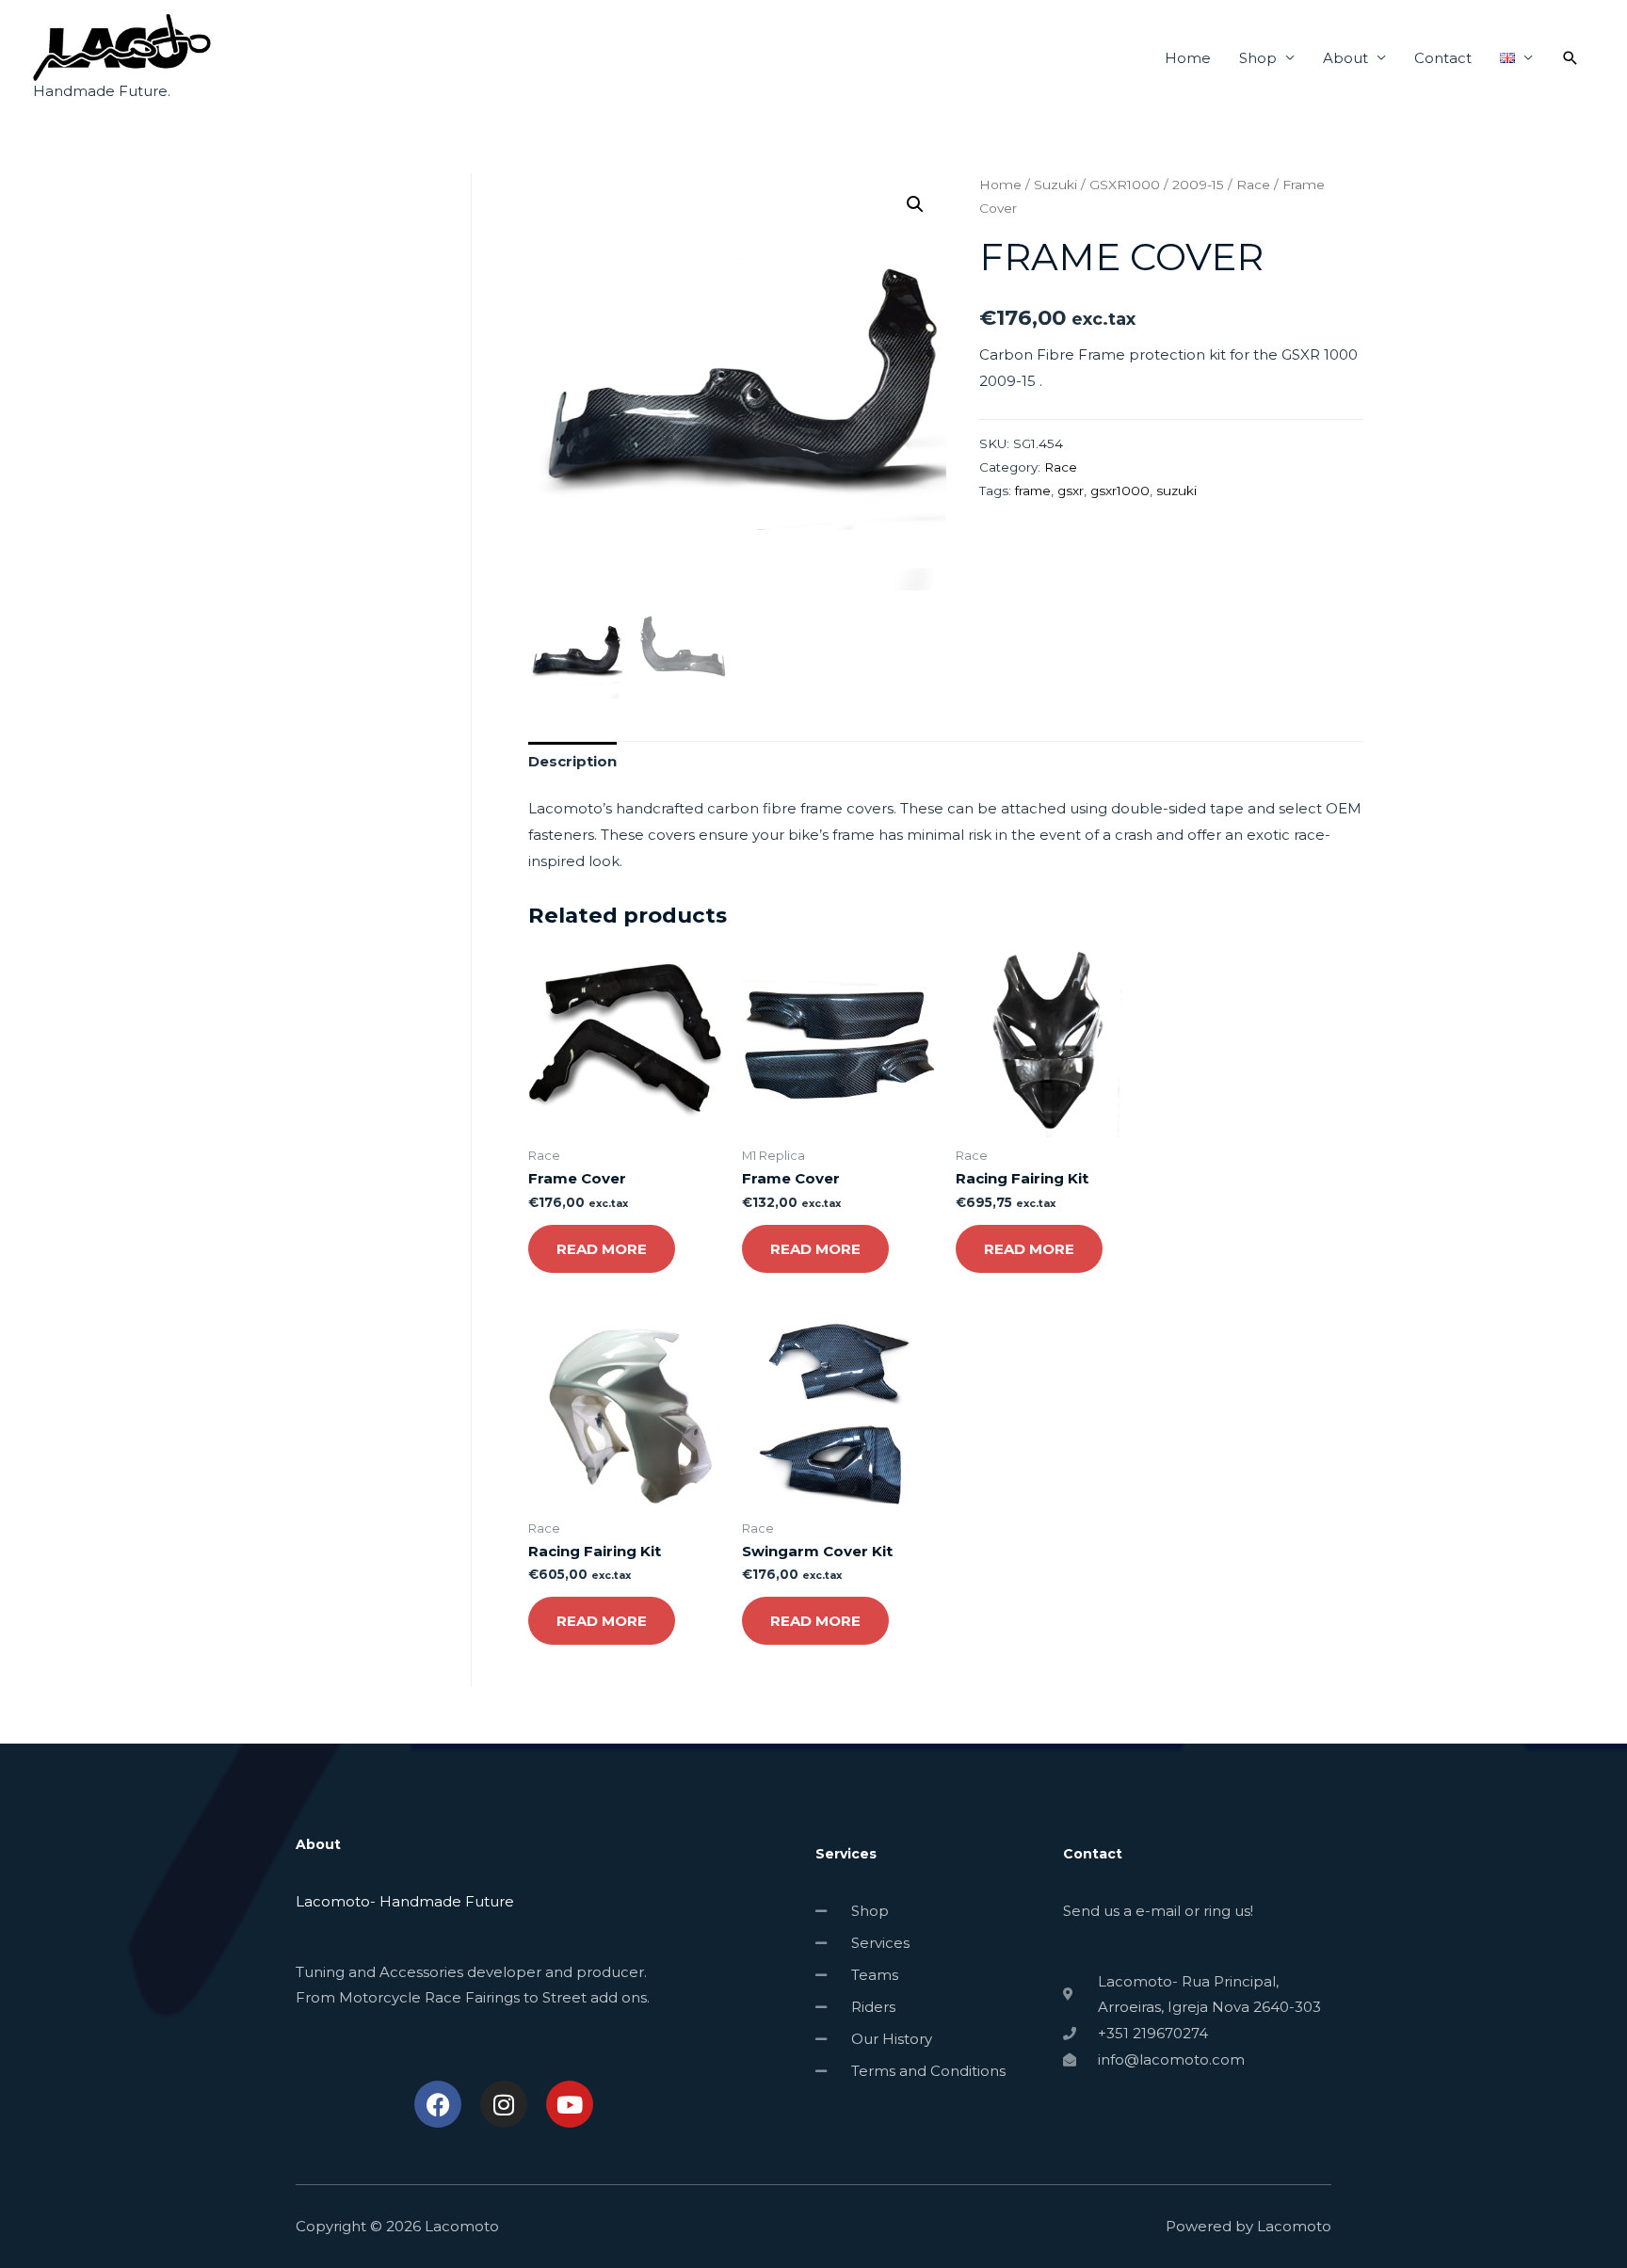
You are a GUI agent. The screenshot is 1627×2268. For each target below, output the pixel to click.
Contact (1443, 58)
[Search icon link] (1571, 58)
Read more (602, 1249)
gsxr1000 (1120, 491)
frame (1033, 491)
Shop (1258, 58)
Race (1253, 185)
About (1345, 58)
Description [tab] (572, 761)
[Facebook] (438, 2104)
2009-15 (1198, 185)
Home (1188, 58)
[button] (915, 204)
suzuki (1176, 491)
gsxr (1071, 491)
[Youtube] (570, 2104)
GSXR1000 (1125, 185)
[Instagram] (504, 2104)
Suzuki (1055, 185)
